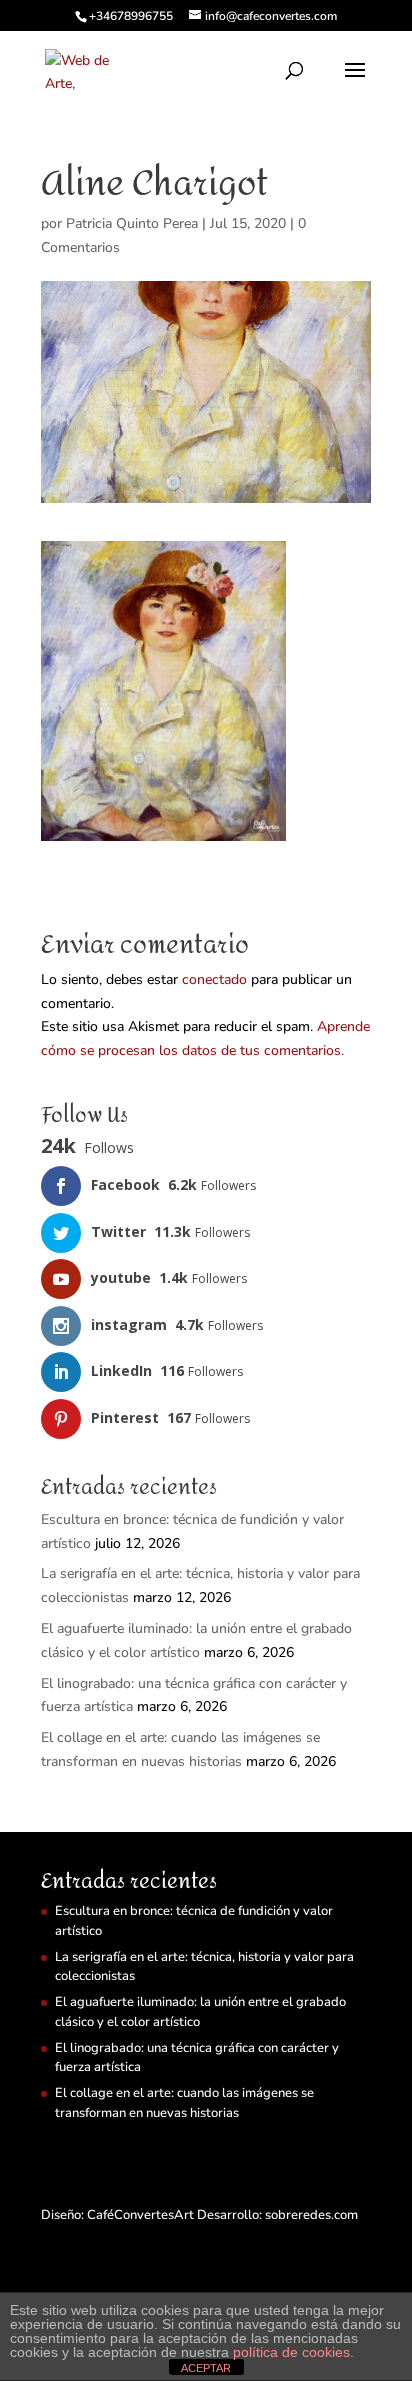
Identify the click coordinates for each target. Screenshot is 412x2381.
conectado (214, 979)
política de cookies (291, 2352)
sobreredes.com (311, 2215)
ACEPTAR (206, 2368)
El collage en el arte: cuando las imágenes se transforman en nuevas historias (184, 2103)
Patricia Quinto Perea (132, 223)
